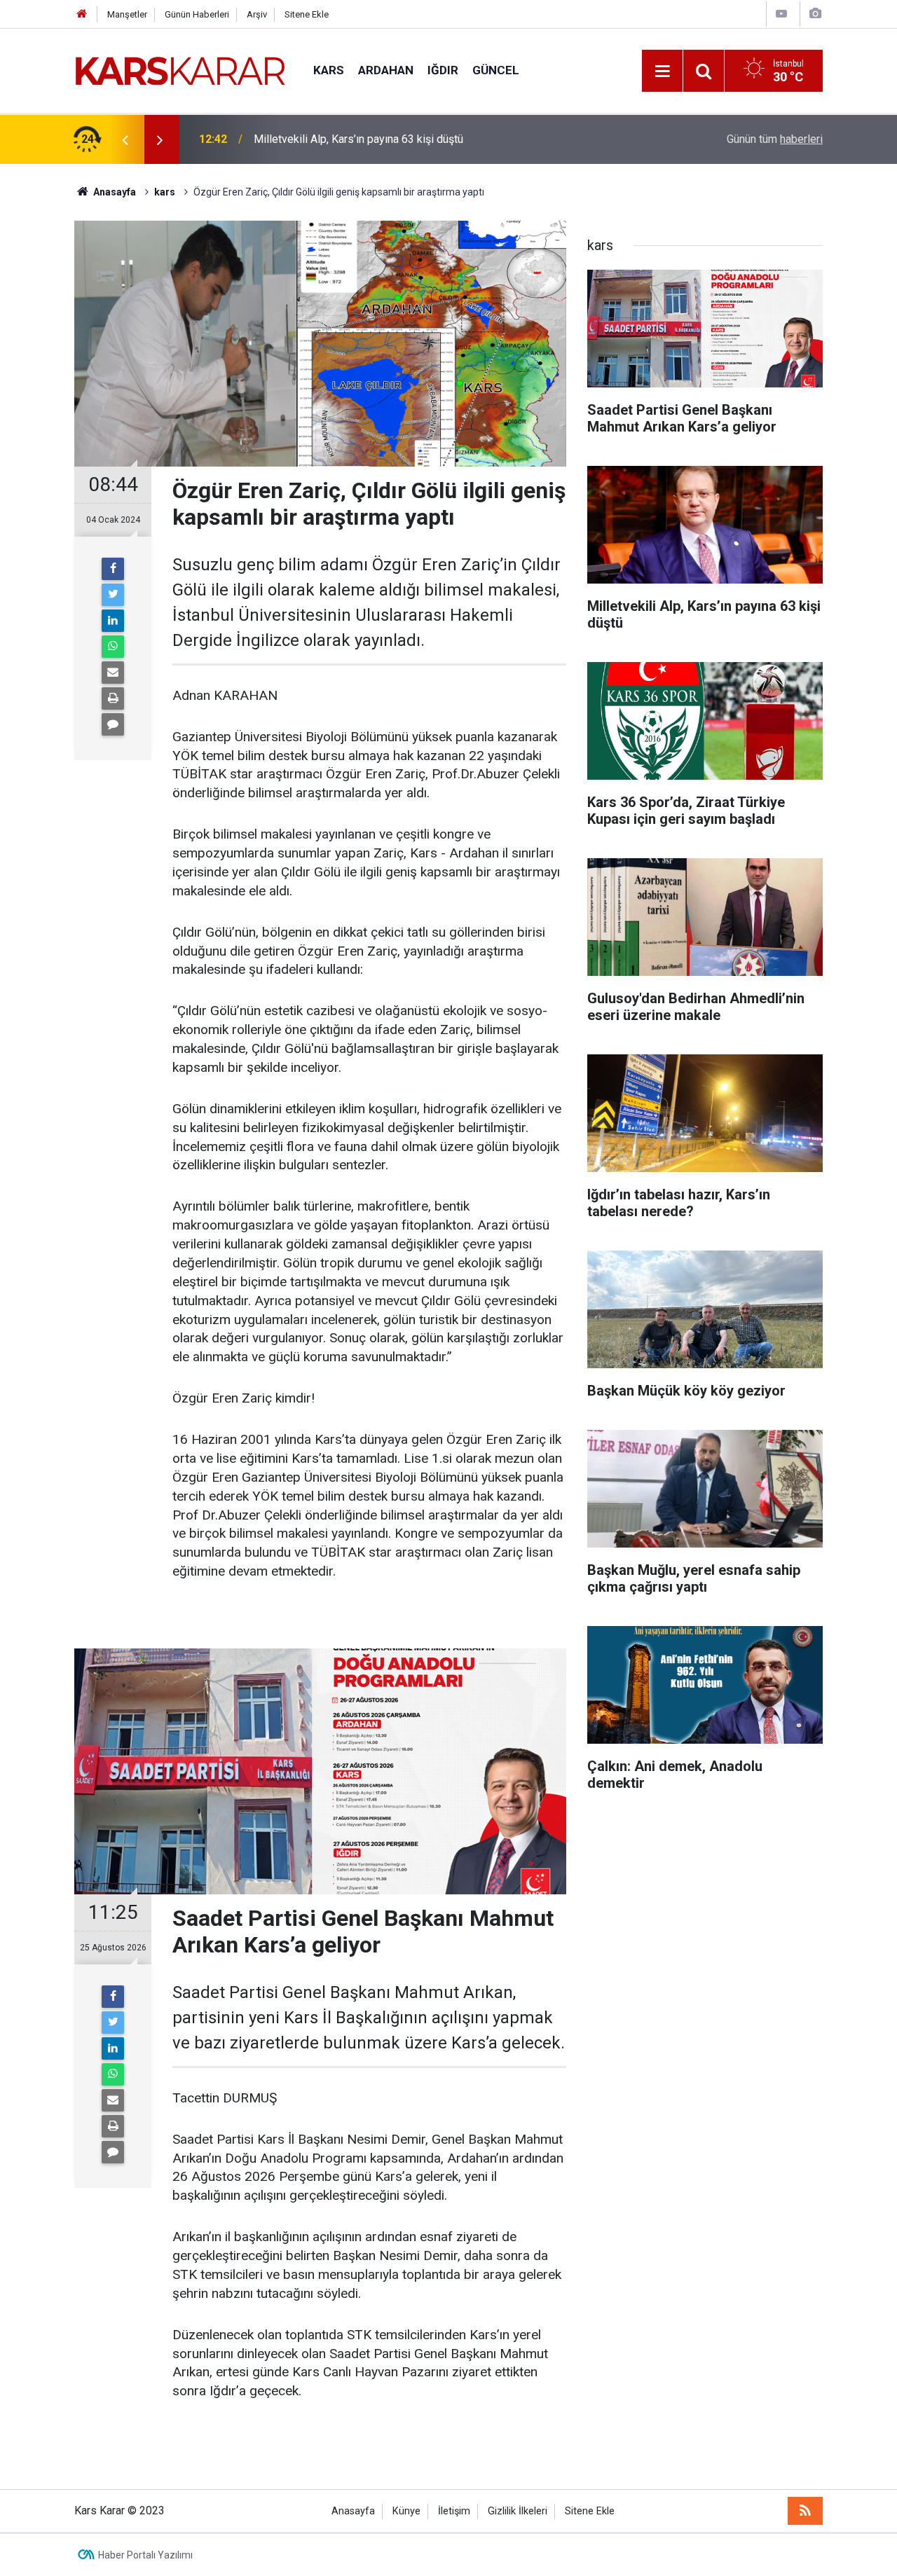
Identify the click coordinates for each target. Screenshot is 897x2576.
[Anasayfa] (82, 14)
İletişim (454, 2511)
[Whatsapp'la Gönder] (113, 647)
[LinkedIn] (113, 621)
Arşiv (257, 14)
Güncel (496, 70)
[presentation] (125, 139)
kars (329, 70)
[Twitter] (113, 595)
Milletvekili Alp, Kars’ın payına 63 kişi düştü (358, 139)
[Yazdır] (113, 698)
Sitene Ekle (307, 14)
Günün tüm (775, 139)
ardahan (386, 70)
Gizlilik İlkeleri (518, 2511)
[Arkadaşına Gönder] (113, 673)
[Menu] (662, 71)
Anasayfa (353, 2511)
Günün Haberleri (197, 14)
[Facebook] (113, 569)
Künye (406, 2511)
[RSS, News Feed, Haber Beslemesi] (805, 2511)
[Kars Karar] (180, 70)
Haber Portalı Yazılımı (145, 2555)
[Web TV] (781, 14)
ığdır (443, 70)
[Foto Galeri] (815, 14)
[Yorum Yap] (113, 724)
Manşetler (127, 14)
